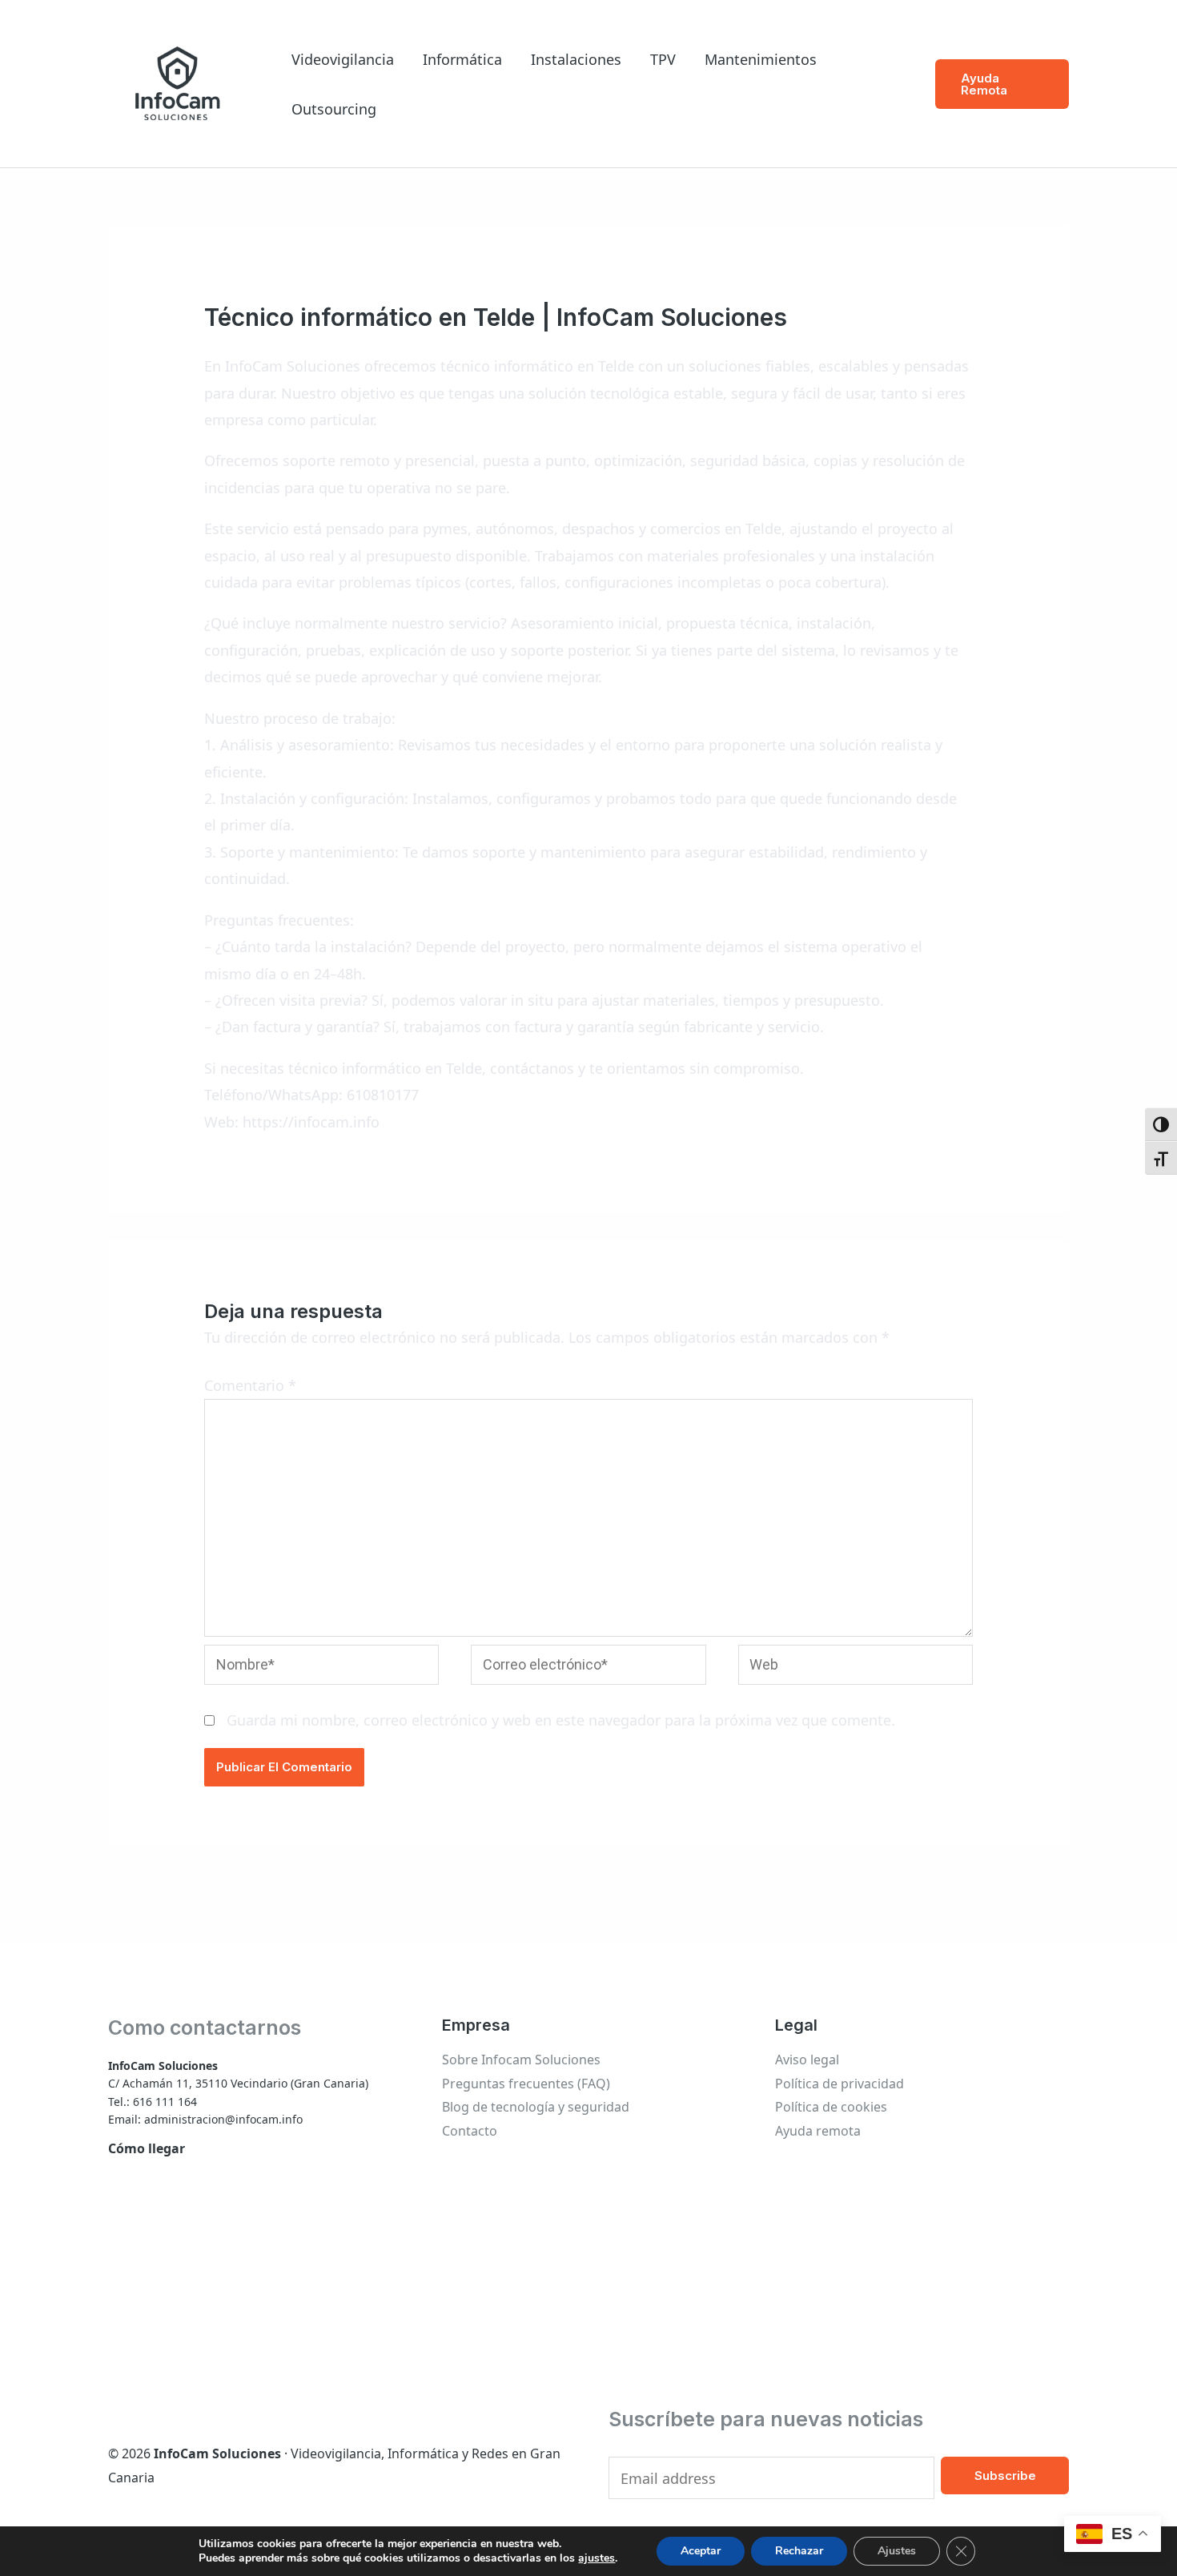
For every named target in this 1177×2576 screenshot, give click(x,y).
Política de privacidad (840, 2084)
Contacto (470, 2131)
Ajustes (897, 2551)
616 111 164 (165, 2102)
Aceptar (701, 2551)
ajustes (597, 2558)
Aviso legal (807, 2060)
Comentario (250, 1385)
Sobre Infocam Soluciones (521, 2060)
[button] (1002, 84)
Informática (462, 59)
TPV (663, 59)
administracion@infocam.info (223, 2119)
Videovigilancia (343, 59)
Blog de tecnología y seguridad (536, 2107)
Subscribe (1005, 2476)
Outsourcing (334, 109)
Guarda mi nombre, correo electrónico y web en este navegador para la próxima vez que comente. (561, 1720)
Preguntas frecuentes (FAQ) (526, 2084)
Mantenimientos (761, 59)
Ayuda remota (818, 2131)
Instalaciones (576, 59)
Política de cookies (831, 2107)
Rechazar (799, 2551)
